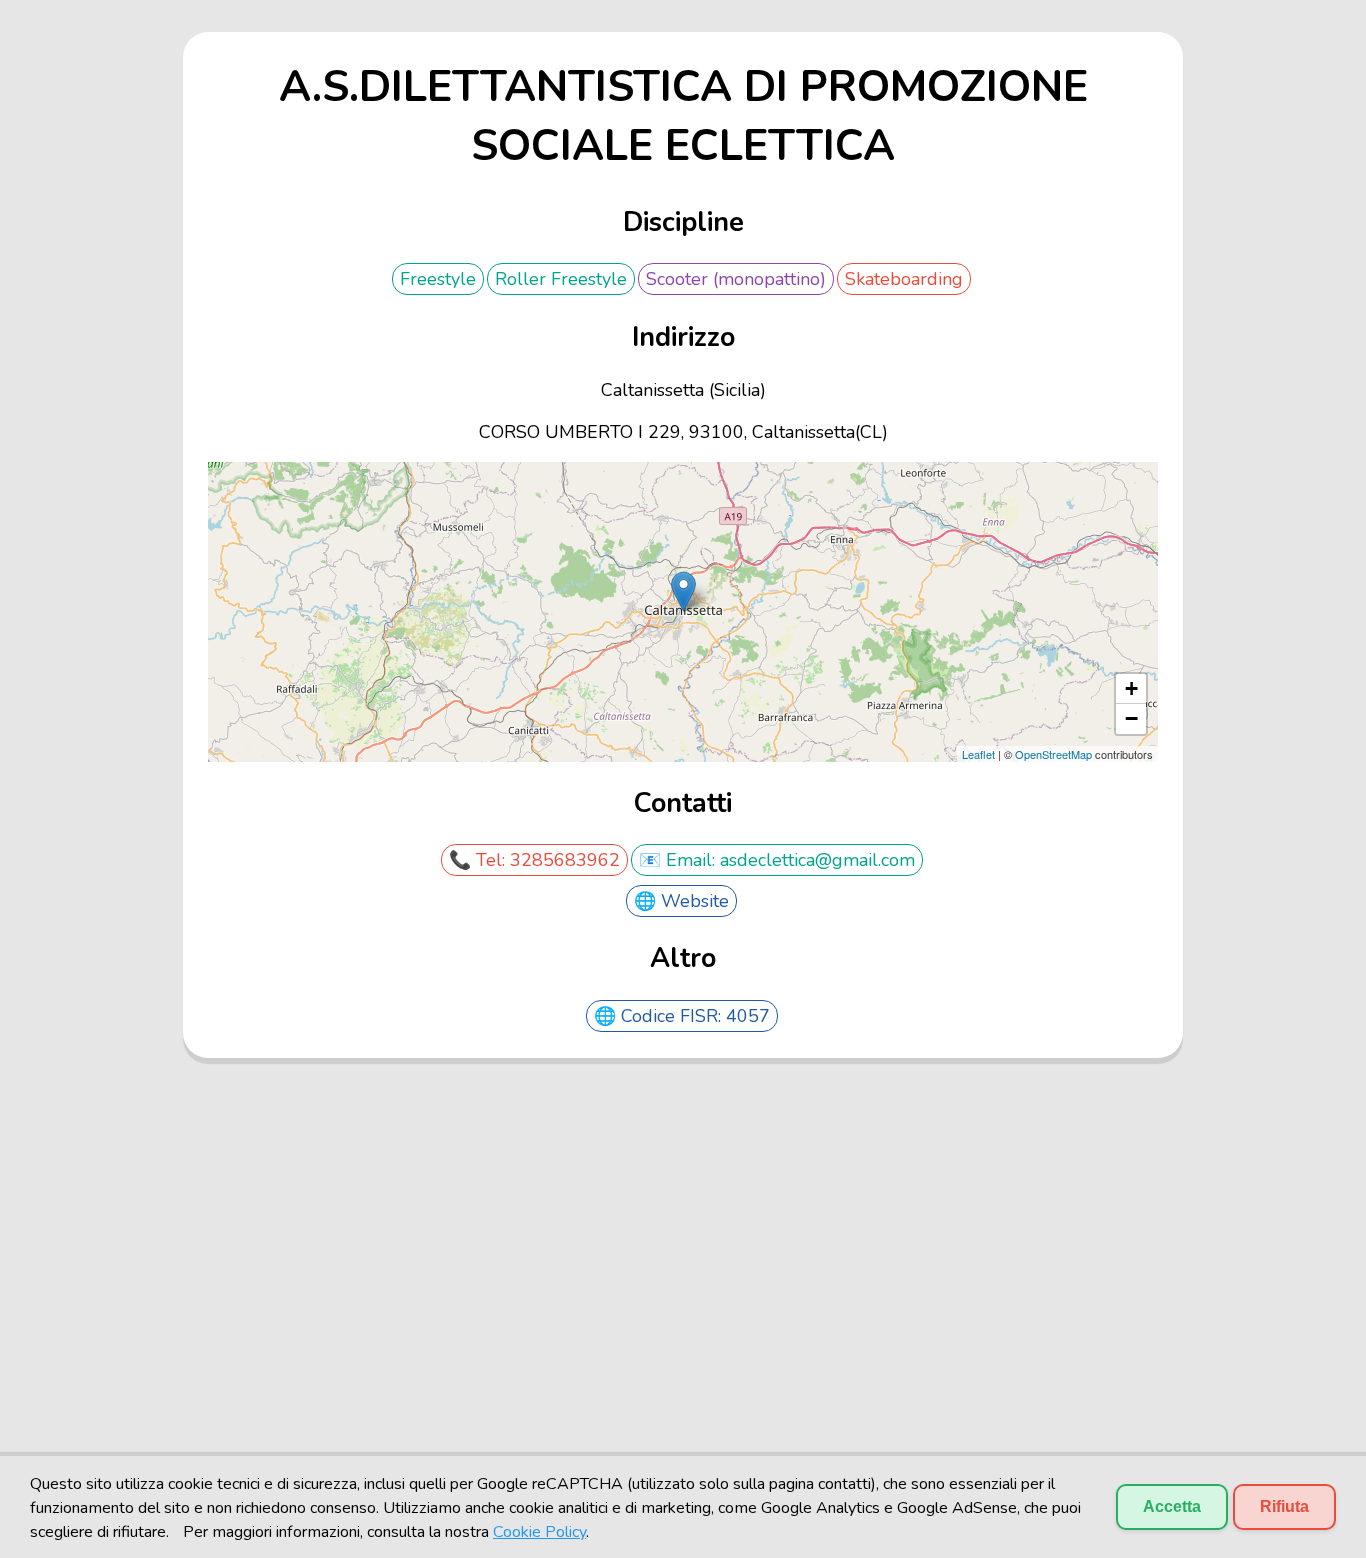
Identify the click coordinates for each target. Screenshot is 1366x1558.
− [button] (1131, 718)
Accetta (1172, 1506)
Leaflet (978, 754)
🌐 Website (681, 901)
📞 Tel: (479, 860)
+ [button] (1131, 688)
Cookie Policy (539, 1532)
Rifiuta (1284, 1506)
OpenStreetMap (1053, 754)
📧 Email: (679, 860)
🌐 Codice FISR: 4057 (682, 1016)
